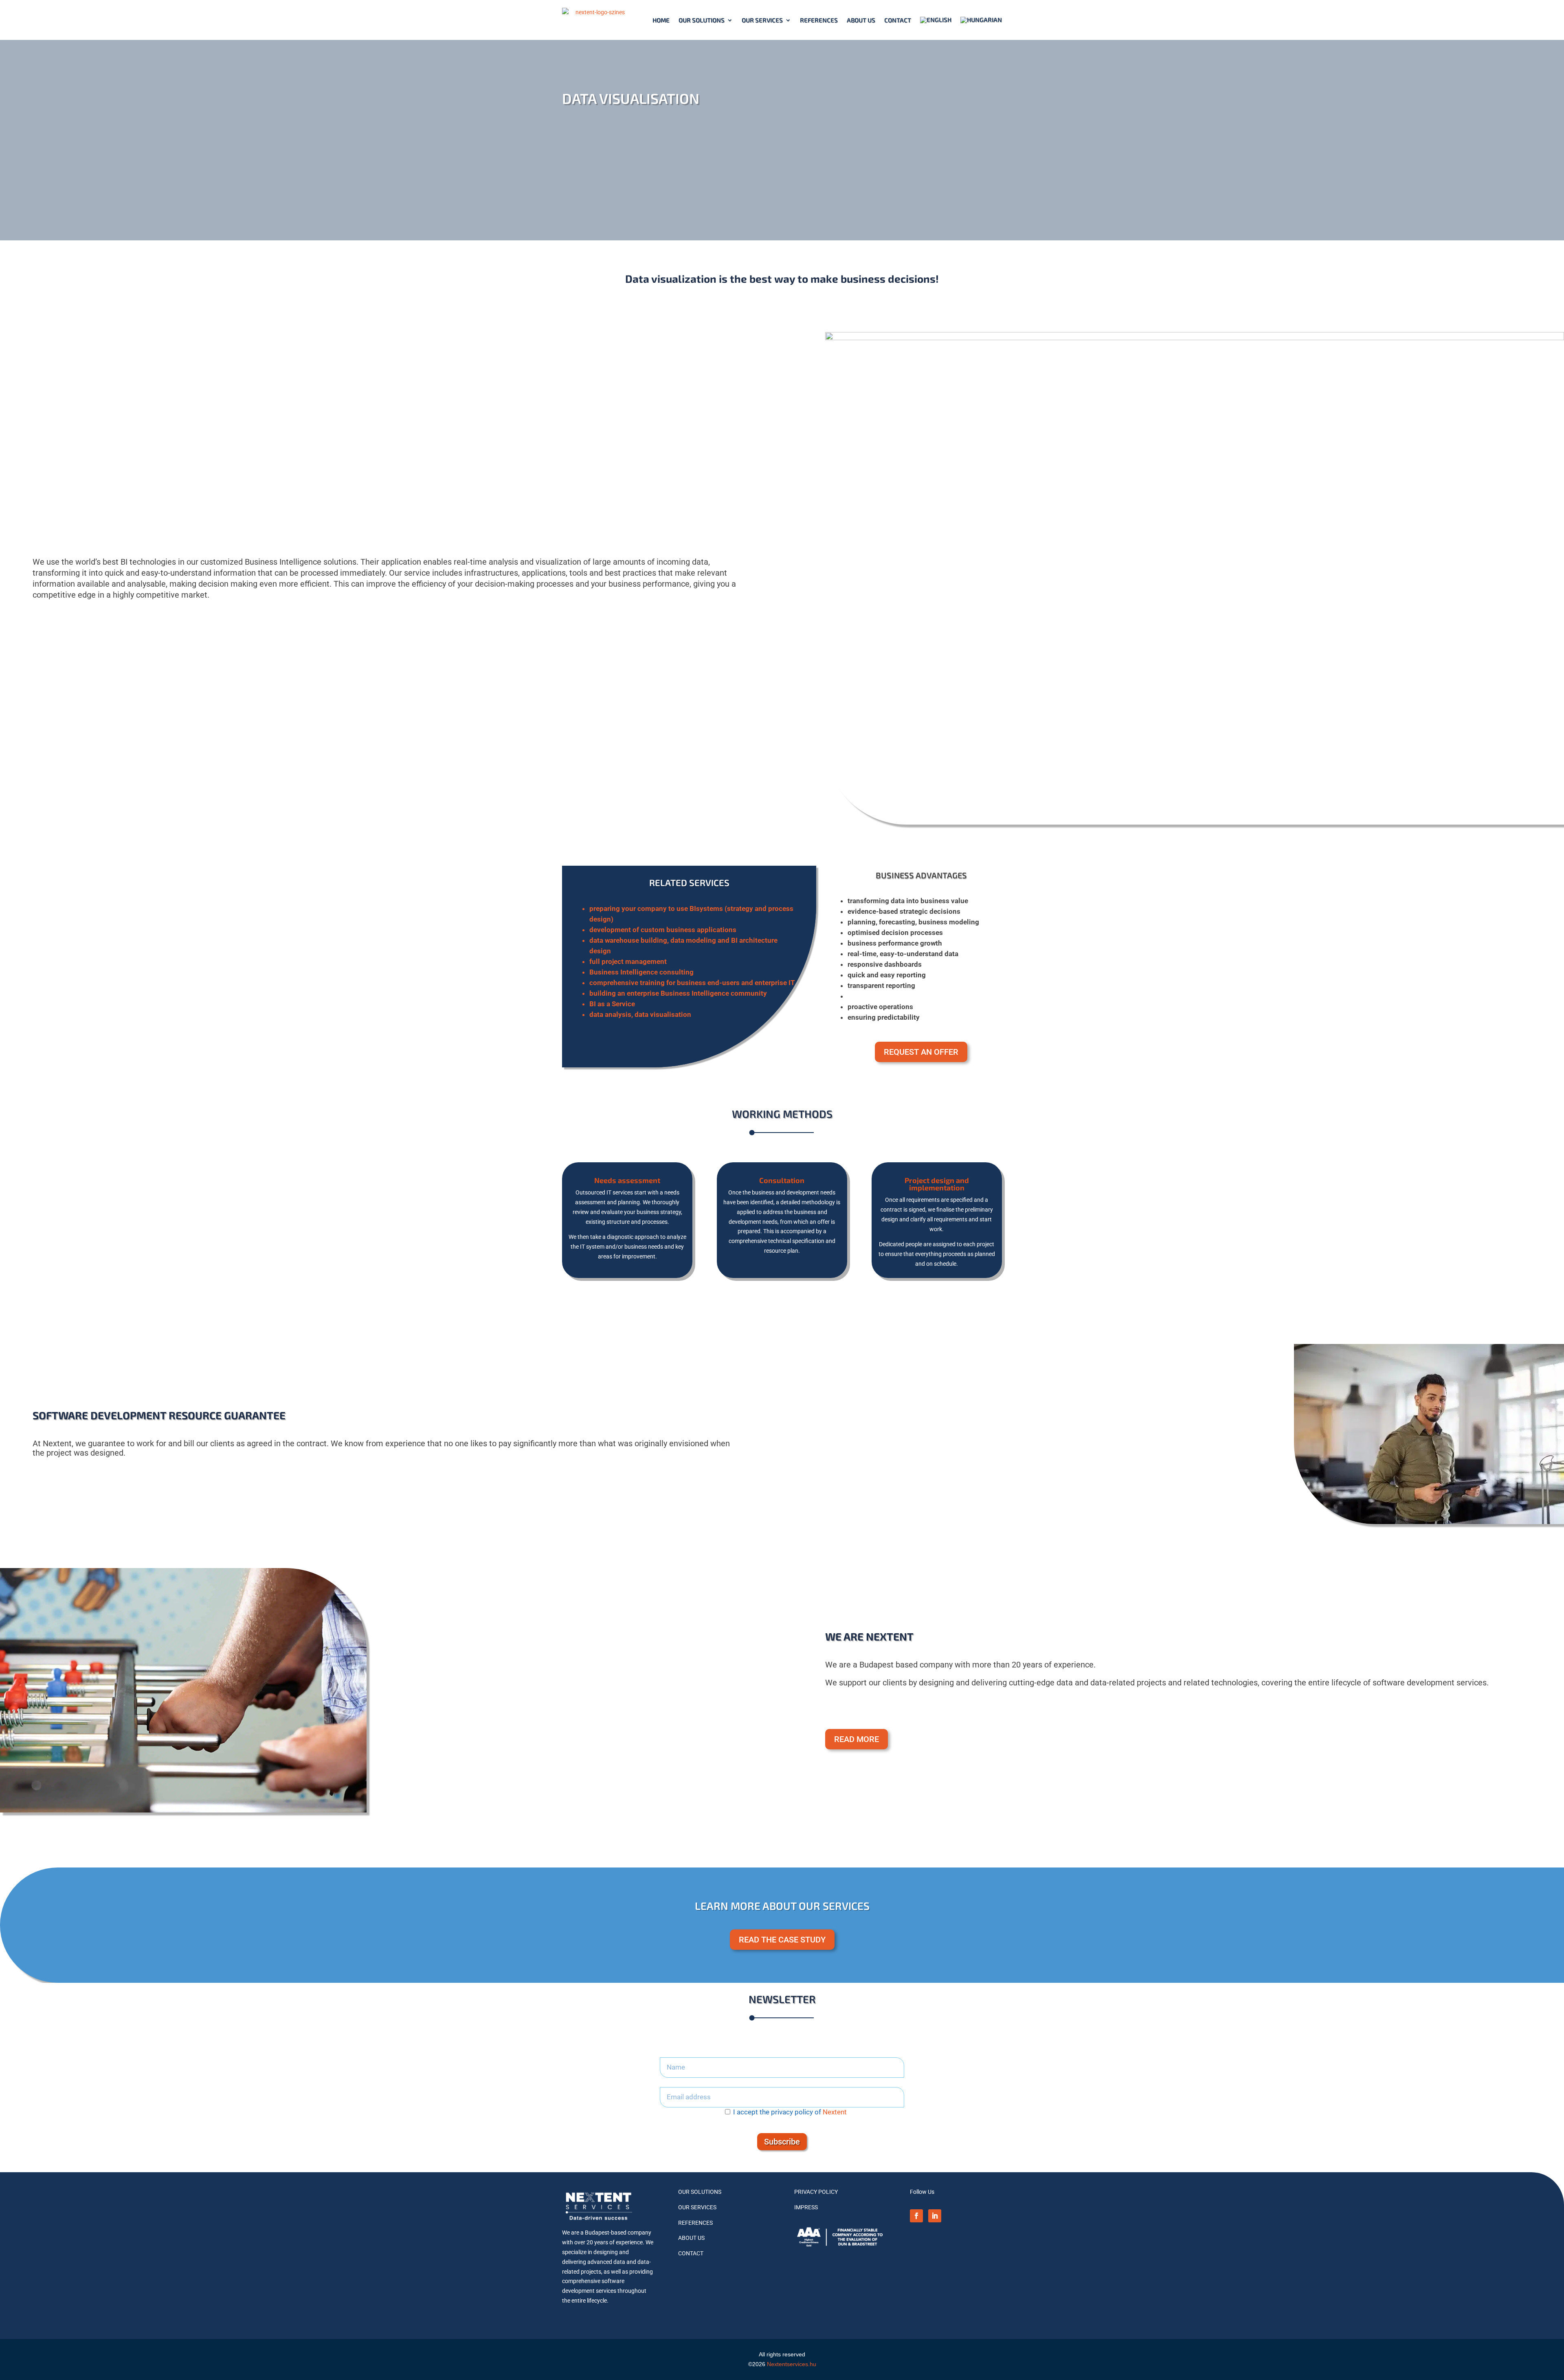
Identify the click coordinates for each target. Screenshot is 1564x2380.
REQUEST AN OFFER (921, 1052)
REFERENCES (819, 20)
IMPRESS (806, 2207)
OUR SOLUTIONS (700, 2192)
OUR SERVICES (697, 2207)
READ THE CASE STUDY (782, 1940)
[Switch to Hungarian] (981, 20)
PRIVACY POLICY (816, 2192)
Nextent (835, 2112)
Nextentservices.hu (792, 2364)
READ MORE (857, 1739)
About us (861, 20)
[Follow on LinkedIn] (935, 2216)
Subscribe (782, 2142)
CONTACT (898, 20)
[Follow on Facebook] (916, 2216)
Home (661, 20)
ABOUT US (691, 2238)
